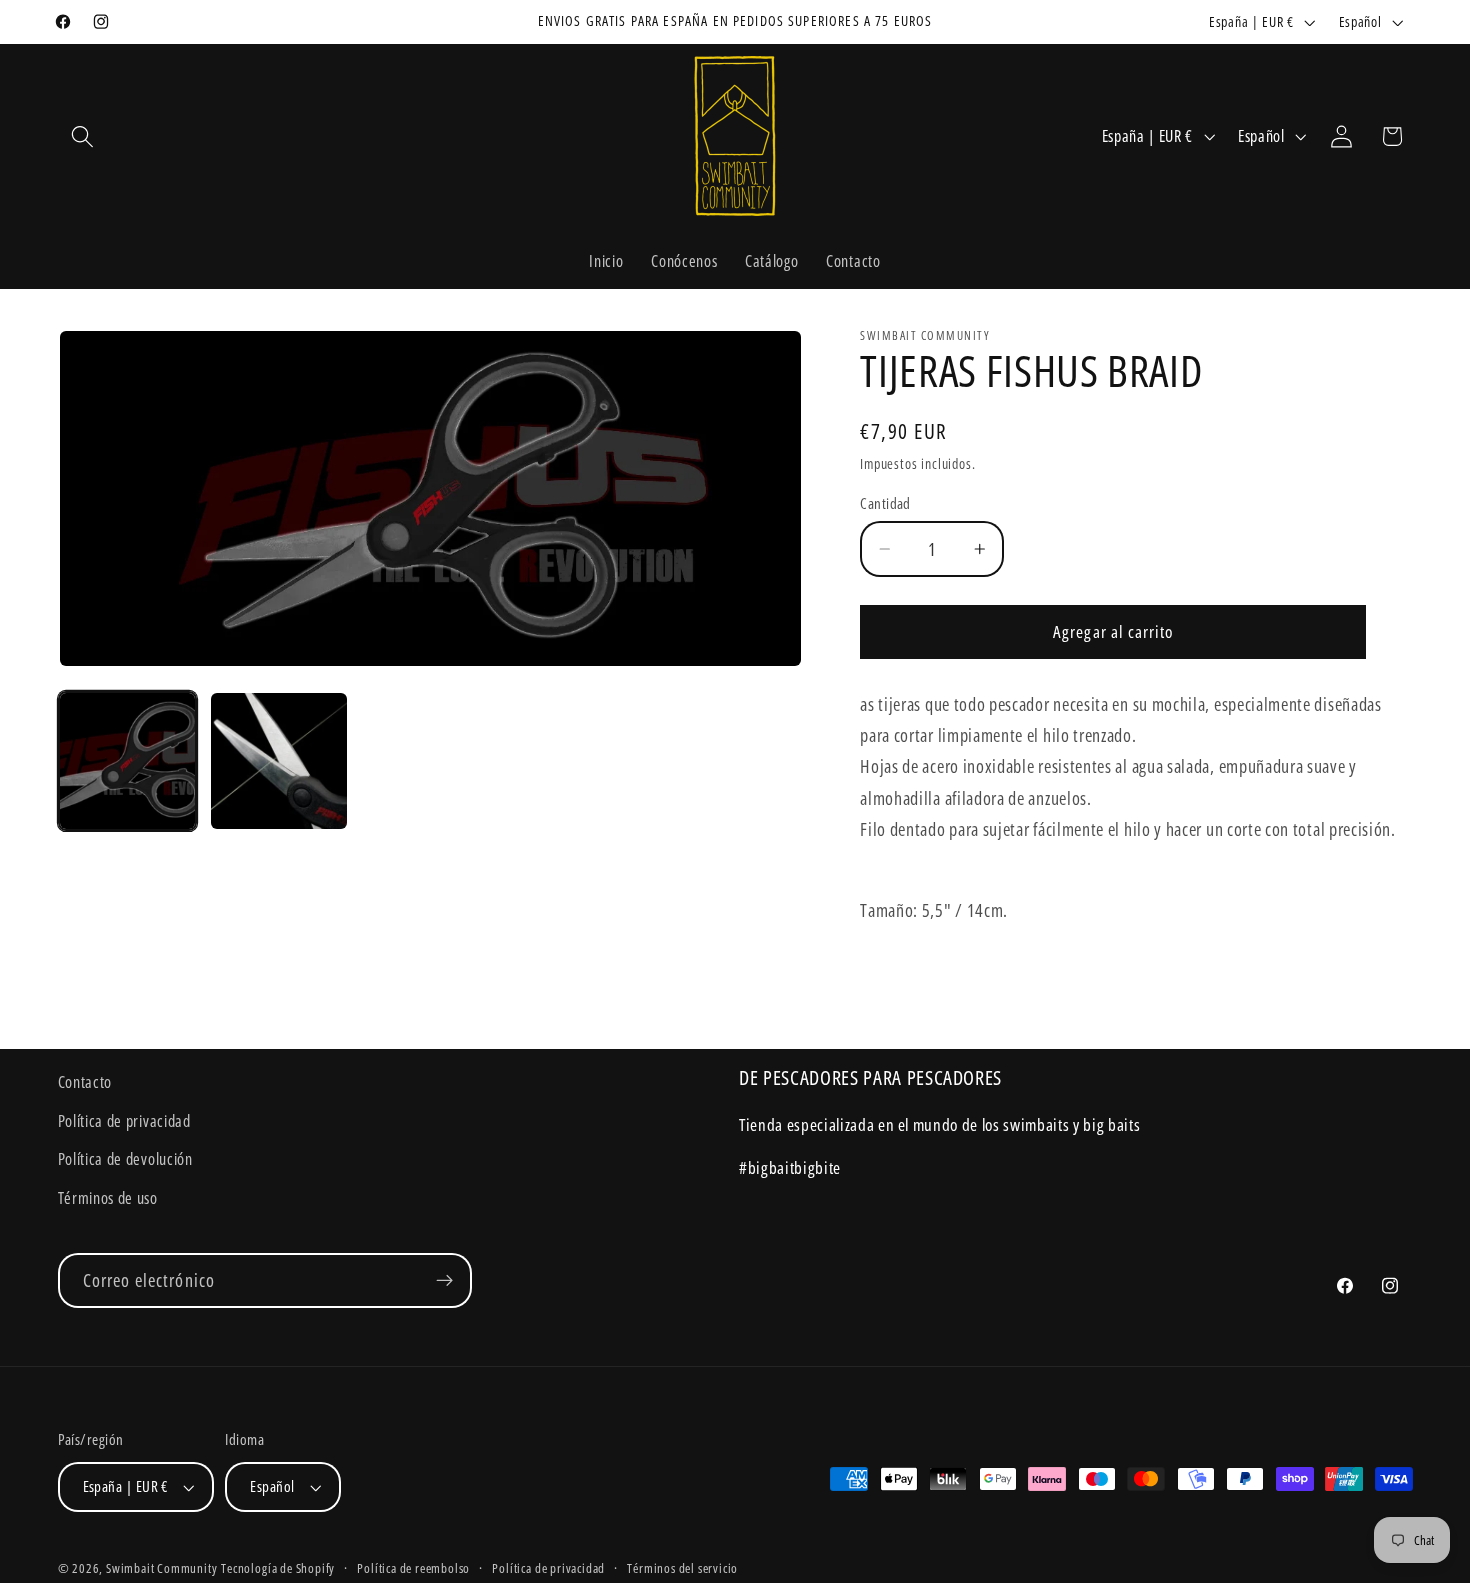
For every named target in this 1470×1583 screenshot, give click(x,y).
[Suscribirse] (444, 1281)
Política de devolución (125, 1159)
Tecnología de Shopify (278, 1568)
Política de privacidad (124, 1121)
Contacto (85, 1082)
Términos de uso (108, 1198)
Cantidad (885, 503)
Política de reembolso (413, 1568)
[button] (83, 136)
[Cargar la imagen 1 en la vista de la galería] (128, 761)
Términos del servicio (682, 1568)
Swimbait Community (162, 1568)
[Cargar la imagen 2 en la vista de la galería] (279, 761)
